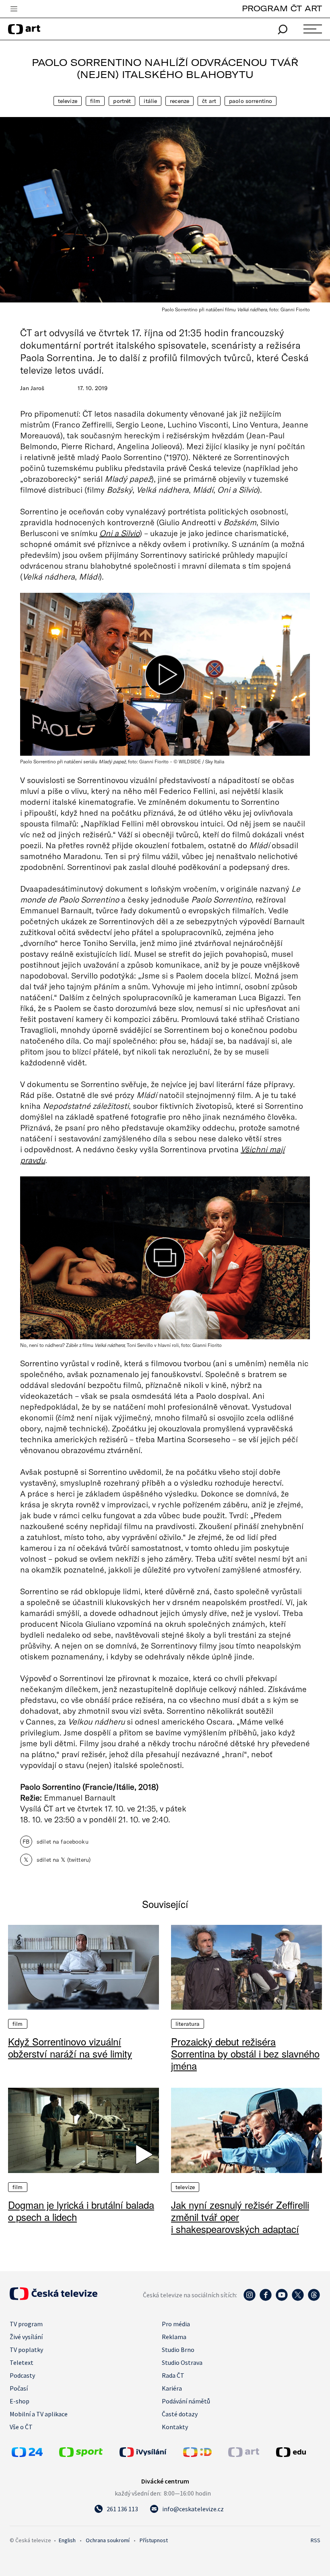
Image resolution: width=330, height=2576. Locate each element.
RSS (316, 2540)
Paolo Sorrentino (251, 101)
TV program (26, 2324)
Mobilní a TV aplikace (39, 2414)
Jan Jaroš (32, 388)
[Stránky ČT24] (27, 2455)
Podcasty (22, 2375)
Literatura (188, 2024)
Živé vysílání (26, 2337)
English (67, 2540)
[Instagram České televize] (250, 2299)
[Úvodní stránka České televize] (54, 2298)
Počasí (19, 2388)
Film (95, 101)
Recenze (179, 101)
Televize (68, 101)
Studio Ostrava (182, 2362)
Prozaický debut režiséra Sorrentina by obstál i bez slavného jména (245, 2054)
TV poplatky (26, 2350)
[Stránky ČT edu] (297, 2452)
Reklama (174, 2337)
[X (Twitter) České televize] (298, 2299)
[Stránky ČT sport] (81, 2455)
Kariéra (172, 2388)
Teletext (22, 2362)
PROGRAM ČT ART (282, 8)
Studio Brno (178, 2350)
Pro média (176, 2324)
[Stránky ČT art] (244, 2455)
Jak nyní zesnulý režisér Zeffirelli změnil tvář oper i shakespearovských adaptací (240, 2217)
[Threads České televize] (314, 2299)
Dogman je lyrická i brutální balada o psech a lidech (81, 2211)
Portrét (122, 101)
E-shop (20, 2401)
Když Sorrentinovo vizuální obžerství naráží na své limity (70, 2048)
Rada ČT (173, 2375)
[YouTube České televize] (282, 2299)
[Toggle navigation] (14, 9)
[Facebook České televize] (266, 2299)
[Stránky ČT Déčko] (197, 2455)
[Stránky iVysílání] (149, 2452)
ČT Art (209, 101)
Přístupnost (154, 2540)
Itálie (150, 101)
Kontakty (175, 2427)
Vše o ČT (21, 2427)
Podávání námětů (186, 2401)
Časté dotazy (180, 2414)
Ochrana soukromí (108, 2540)
